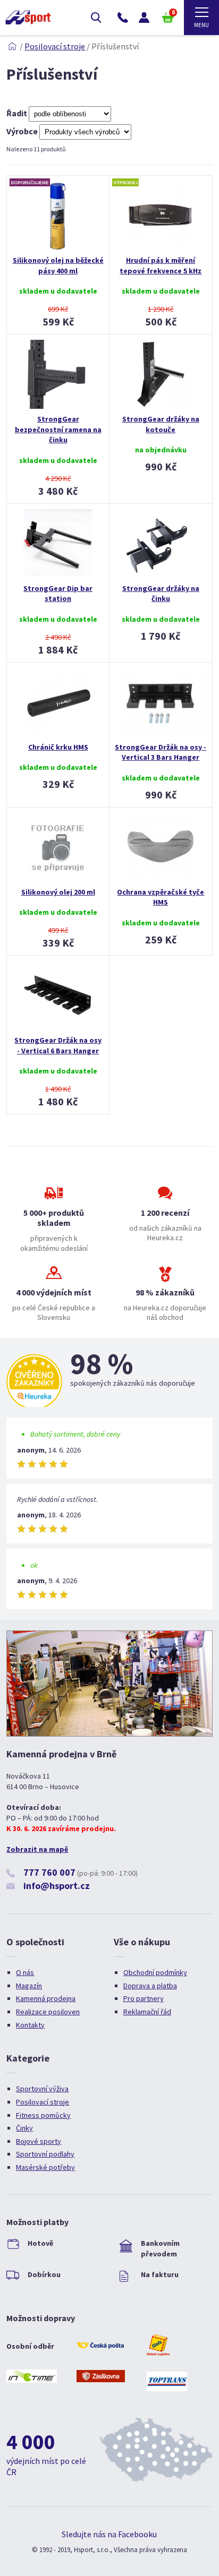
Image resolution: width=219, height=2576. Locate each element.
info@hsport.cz (57, 1886)
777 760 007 (49, 1872)
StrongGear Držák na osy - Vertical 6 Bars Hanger (58, 1045)
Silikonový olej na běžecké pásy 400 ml (58, 265)
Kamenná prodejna (46, 1998)
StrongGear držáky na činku (161, 594)
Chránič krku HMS (58, 747)
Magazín (29, 1986)
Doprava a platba (150, 1986)
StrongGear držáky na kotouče (161, 424)
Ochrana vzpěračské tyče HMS (161, 897)
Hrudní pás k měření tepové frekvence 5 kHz (161, 265)
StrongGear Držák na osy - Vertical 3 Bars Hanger (161, 752)
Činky (24, 2128)
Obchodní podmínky (155, 1972)
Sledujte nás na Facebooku (109, 2534)
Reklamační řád (147, 2012)
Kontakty (30, 2025)
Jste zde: (12, 46)
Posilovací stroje (55, 46)
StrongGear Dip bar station (58, 594)
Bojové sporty (39, 2141)
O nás (25, 1972)
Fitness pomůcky (43, 2115)
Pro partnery (144, 1998)
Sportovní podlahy (45, 2154)
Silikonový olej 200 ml (58, 892)
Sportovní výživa (42, 2089)
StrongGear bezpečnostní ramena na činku (58, 429)
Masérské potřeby (45, 2167)
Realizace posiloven (48, 2012)
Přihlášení (144, 18)
